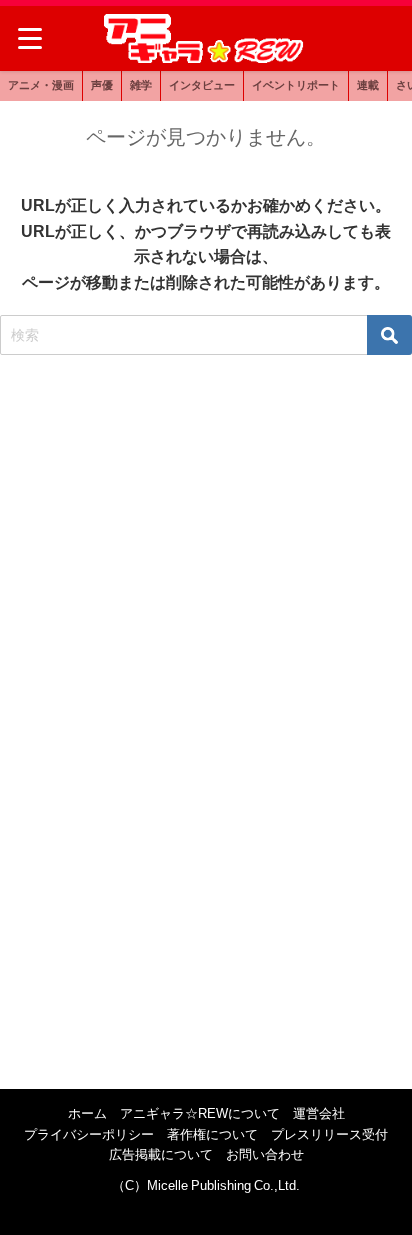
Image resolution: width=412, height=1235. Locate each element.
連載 (368, 85)
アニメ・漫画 (41, 85)
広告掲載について (161, 1154)
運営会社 (319, 1113)
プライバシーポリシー (89, 1134)
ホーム (87, 1113)
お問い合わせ (265, 1154)
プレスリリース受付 (329, 1134)
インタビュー (202, 85)
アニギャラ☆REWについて (200, 1113)
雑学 (141, 85)
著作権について (212, 1134)
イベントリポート (296, 85)
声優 (102, 85)
